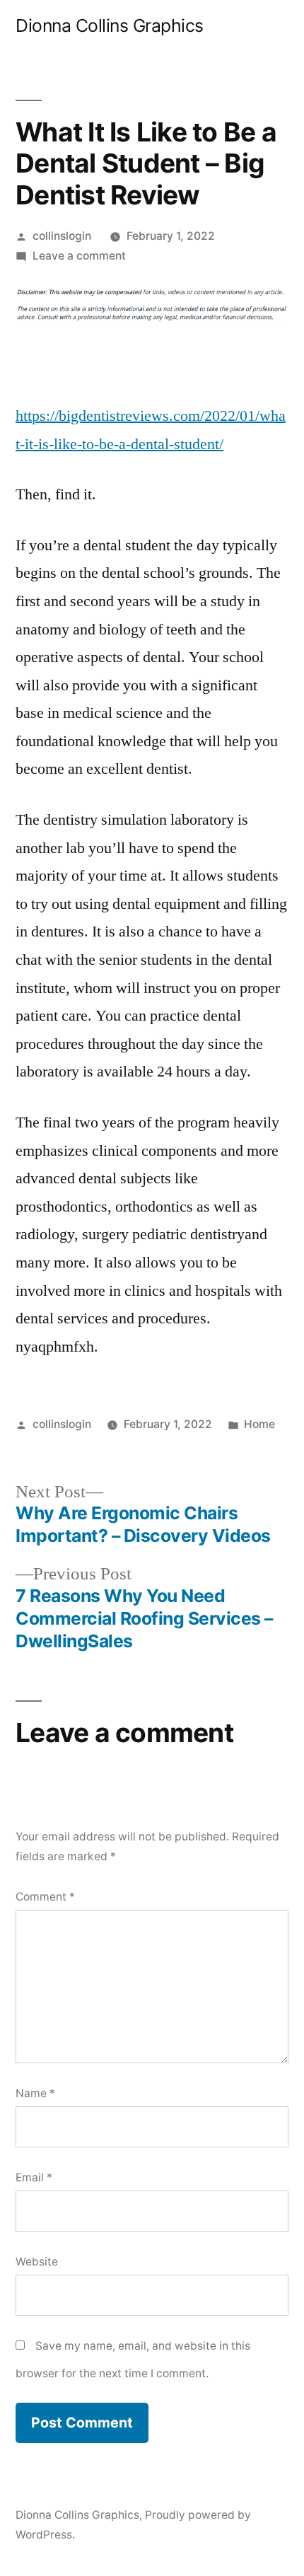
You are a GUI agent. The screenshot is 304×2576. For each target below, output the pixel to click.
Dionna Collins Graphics (110, 25)
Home (259, 1424)
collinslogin (62, 236)
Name (35, 2093)
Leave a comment (79, 256)
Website (37, 2262)
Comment (45, 1897)
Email (34, 2177)
